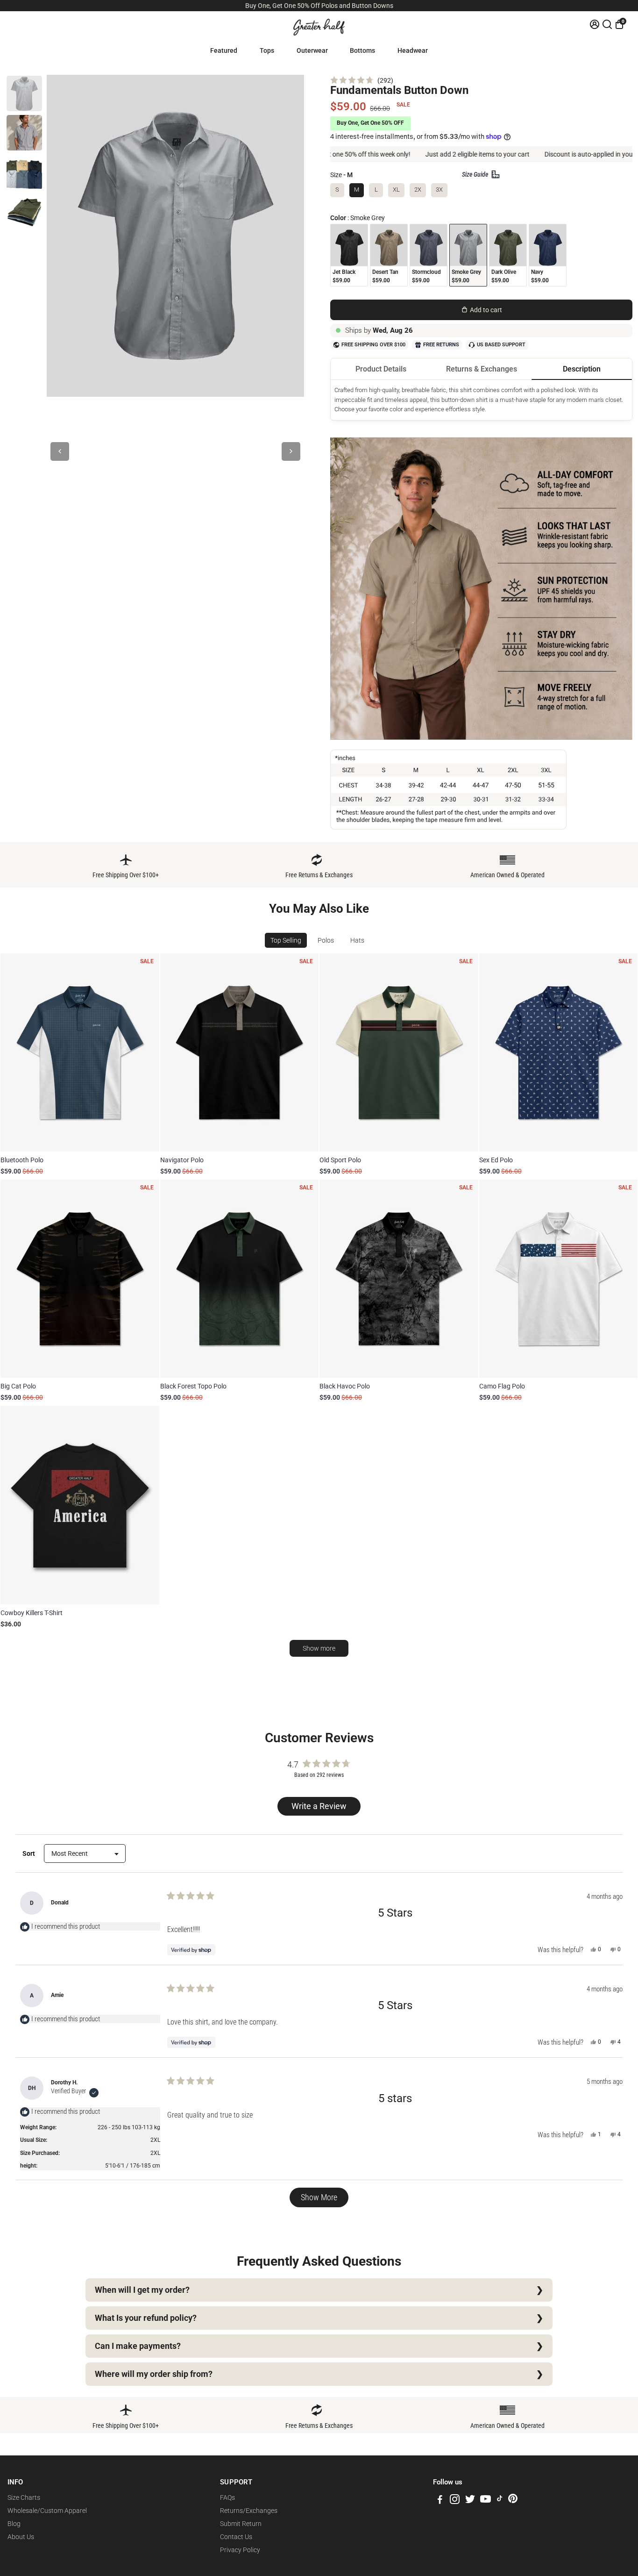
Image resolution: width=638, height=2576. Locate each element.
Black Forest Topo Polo (193, 1386)
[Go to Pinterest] (513, 2501)
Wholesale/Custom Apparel (47, 2511)
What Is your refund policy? (146, 2318)
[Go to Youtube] (486, 2501)
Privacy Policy (240, 2550)
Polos (326, 940)
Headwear (413, 50)
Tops (267, 50)
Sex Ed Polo (496, 1160)
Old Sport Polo (340, 1160)
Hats (357, 940)
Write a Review (321, 1808)
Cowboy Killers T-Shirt (32, 1613)
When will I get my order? (142, 2290)
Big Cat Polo (18, 1386)
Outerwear (312, 50)
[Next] (291, 451)
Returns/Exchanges (249, 2511)
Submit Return (241, 2524)
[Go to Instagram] (455, 2501)
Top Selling (286, 940)
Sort (29, 1853)
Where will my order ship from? (154, 2374)
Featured (224, 50)
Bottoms (362, 50)
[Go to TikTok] (500, 2501)
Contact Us (236, 2537)
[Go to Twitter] (470, 2501)
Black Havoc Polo (345, 1386)
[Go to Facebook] (440, 2501)
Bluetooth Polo (22, 1160)
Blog (14, 2524)
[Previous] (60, 451)
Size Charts (24, 2497)
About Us (21, 2537)
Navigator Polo (182, 1160)
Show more (319, 1648)
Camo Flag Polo (502, 1386)
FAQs (227, 2497)
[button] (362, 80)
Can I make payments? (138, 2346)
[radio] (349, 255)
